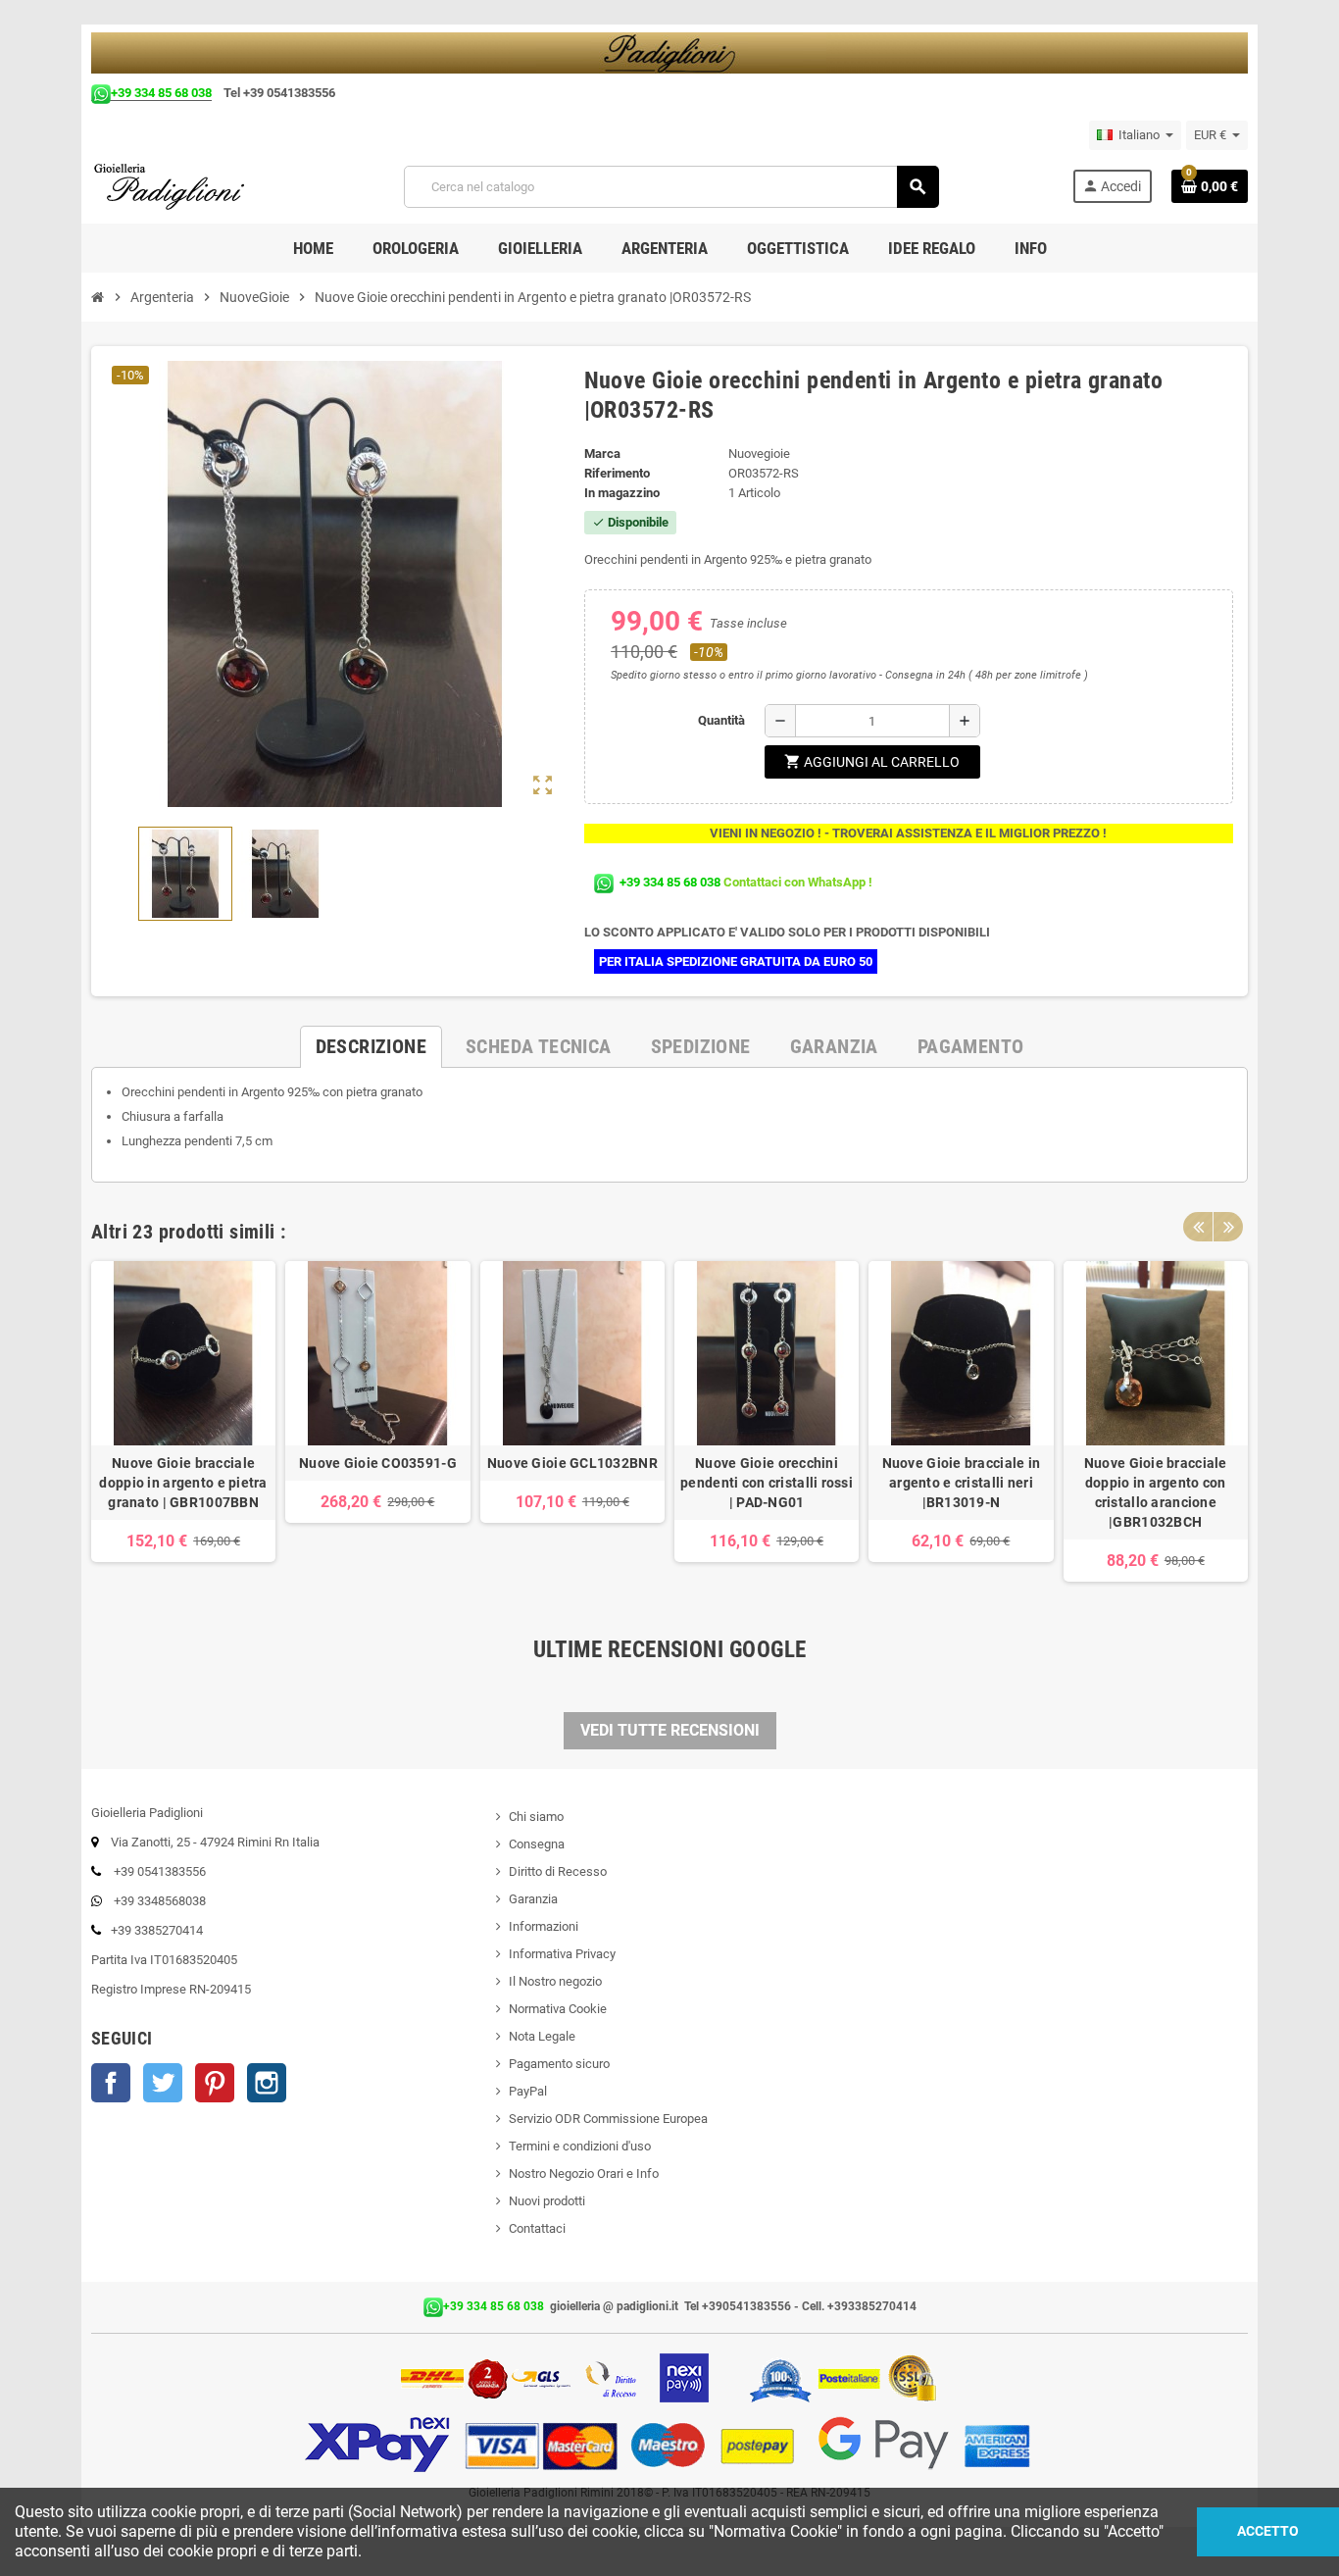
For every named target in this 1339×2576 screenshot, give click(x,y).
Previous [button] (1198, 1227)
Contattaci (537, 2228)
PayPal (528, 2091)
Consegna (537, 1844)
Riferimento (617, 473)
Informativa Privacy (562, 1954)
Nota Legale (542, 2036)
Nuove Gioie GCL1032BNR (572, 1463)
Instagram (267, 2083)
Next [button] (1228, 1227)
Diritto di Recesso (558, 1871)
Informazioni (544, 1926)
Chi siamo (536, 1817)
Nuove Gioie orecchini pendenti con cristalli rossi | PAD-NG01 (767, 1483)
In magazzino (622, 493)
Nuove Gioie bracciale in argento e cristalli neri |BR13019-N (962, 1483)
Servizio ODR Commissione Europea (608, 2119)
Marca (602, 454)
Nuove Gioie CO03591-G (378, 1463)
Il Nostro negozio (555, 1981)
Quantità (721, 720)
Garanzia (533, 1899)
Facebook (111, 2083)
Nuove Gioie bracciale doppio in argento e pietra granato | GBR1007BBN (183, 1483)
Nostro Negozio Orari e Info (584, 2173)
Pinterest (215, 2083)
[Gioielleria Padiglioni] (181, 186)
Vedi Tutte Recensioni (670, 1730)
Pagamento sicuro (559, 2064)
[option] (183, 1421)
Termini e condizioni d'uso (580, 2146)
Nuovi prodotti (547, 2201)
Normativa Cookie (558, 2009)
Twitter (163, 2083)
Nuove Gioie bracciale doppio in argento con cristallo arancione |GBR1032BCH (1156, 1492)
